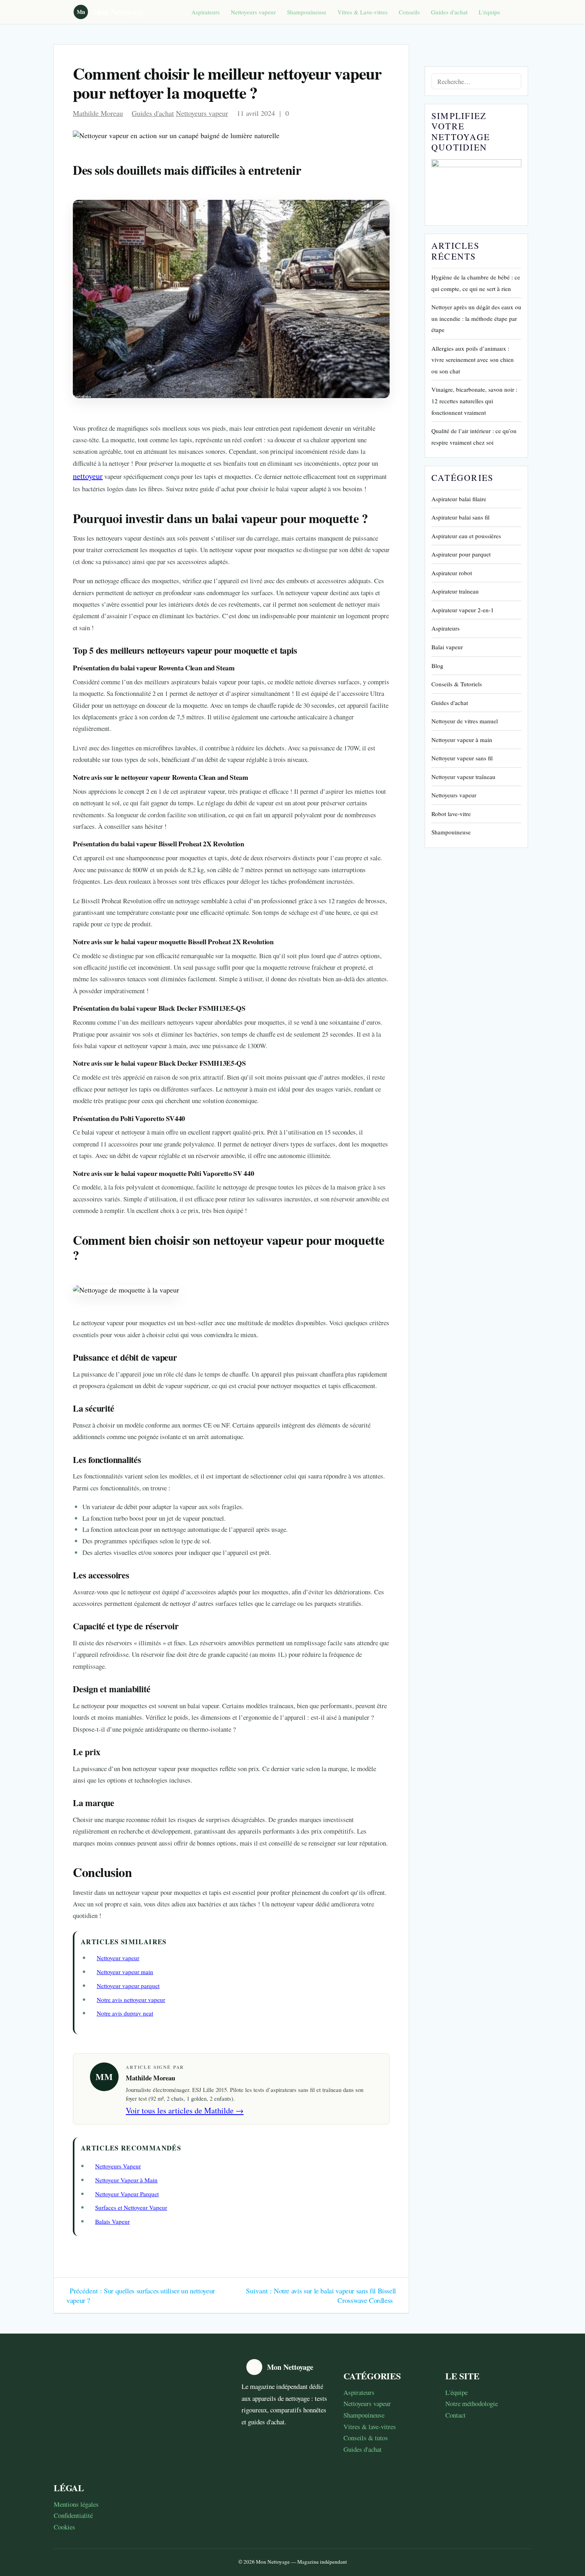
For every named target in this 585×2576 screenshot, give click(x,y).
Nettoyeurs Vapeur (118, 2166)
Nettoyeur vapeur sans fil (462, 758)
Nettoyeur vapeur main (125, 1972)
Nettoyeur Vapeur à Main (126, 2180)
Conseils (409, 12)
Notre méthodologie (472, 2403)
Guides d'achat (449, 12)
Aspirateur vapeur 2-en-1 (463, 610)
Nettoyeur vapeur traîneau (463, 777)
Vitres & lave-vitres (370, 2427)
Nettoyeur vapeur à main (462, 740)
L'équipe (489, 12)
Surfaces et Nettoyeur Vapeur (131, 2207)
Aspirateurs (206, 12)
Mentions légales (76, 2504)
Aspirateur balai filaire (459, 499)
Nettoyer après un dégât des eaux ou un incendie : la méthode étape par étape (476, 318)
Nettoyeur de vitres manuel (465, 721)
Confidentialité (73, 2515)
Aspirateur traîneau (455, 591)
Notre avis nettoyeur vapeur (131, 2000)
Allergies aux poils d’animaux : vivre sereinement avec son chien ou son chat (473, 360)
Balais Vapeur (112, 2221)
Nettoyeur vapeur (118, 1958)
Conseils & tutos (366, 2438)
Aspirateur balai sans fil (460, 517)
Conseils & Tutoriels (457, 684)
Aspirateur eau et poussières (466, 536)
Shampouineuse (307, 12)
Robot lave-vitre (451, 814)
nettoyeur (88, 476)
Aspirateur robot (452, 573)
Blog (437, 666)
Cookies (64, 2527)
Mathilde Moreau (98, 113)
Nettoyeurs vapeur (253, 12)
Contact (455, 2415)
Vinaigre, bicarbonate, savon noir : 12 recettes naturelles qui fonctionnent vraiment (474, 401)
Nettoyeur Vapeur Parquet (127, 2194)
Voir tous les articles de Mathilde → (185, 2110)
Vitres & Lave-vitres (363, 12)
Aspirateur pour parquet (461, 554)
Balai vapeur (447, 647)
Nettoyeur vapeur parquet (128, 1986)
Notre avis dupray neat (125, 2013)
